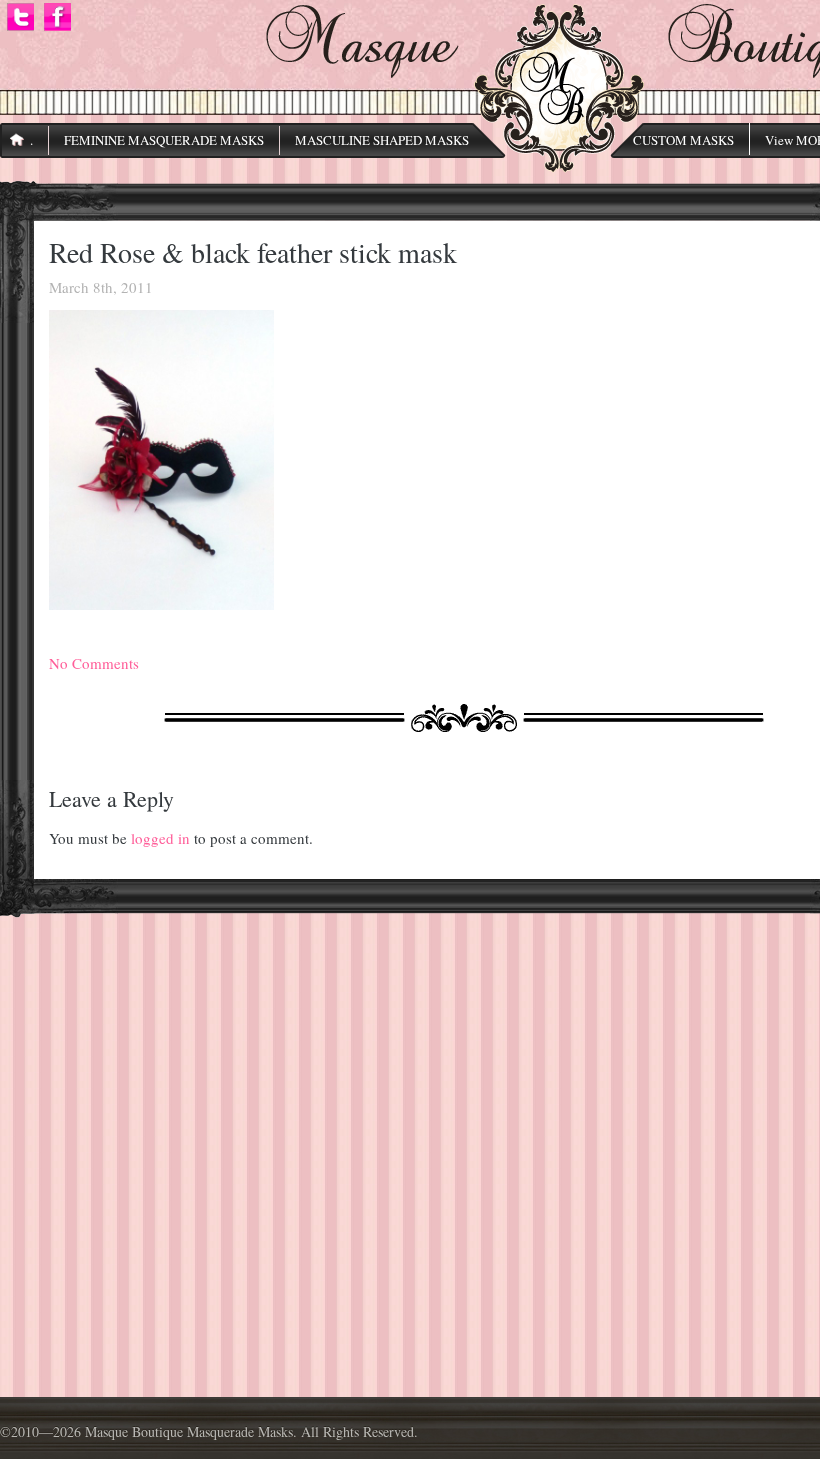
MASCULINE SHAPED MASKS (382, 140)
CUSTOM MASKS (683, 140)
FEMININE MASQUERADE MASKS (164, 140)
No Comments (94, 663)
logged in (160, 838)
